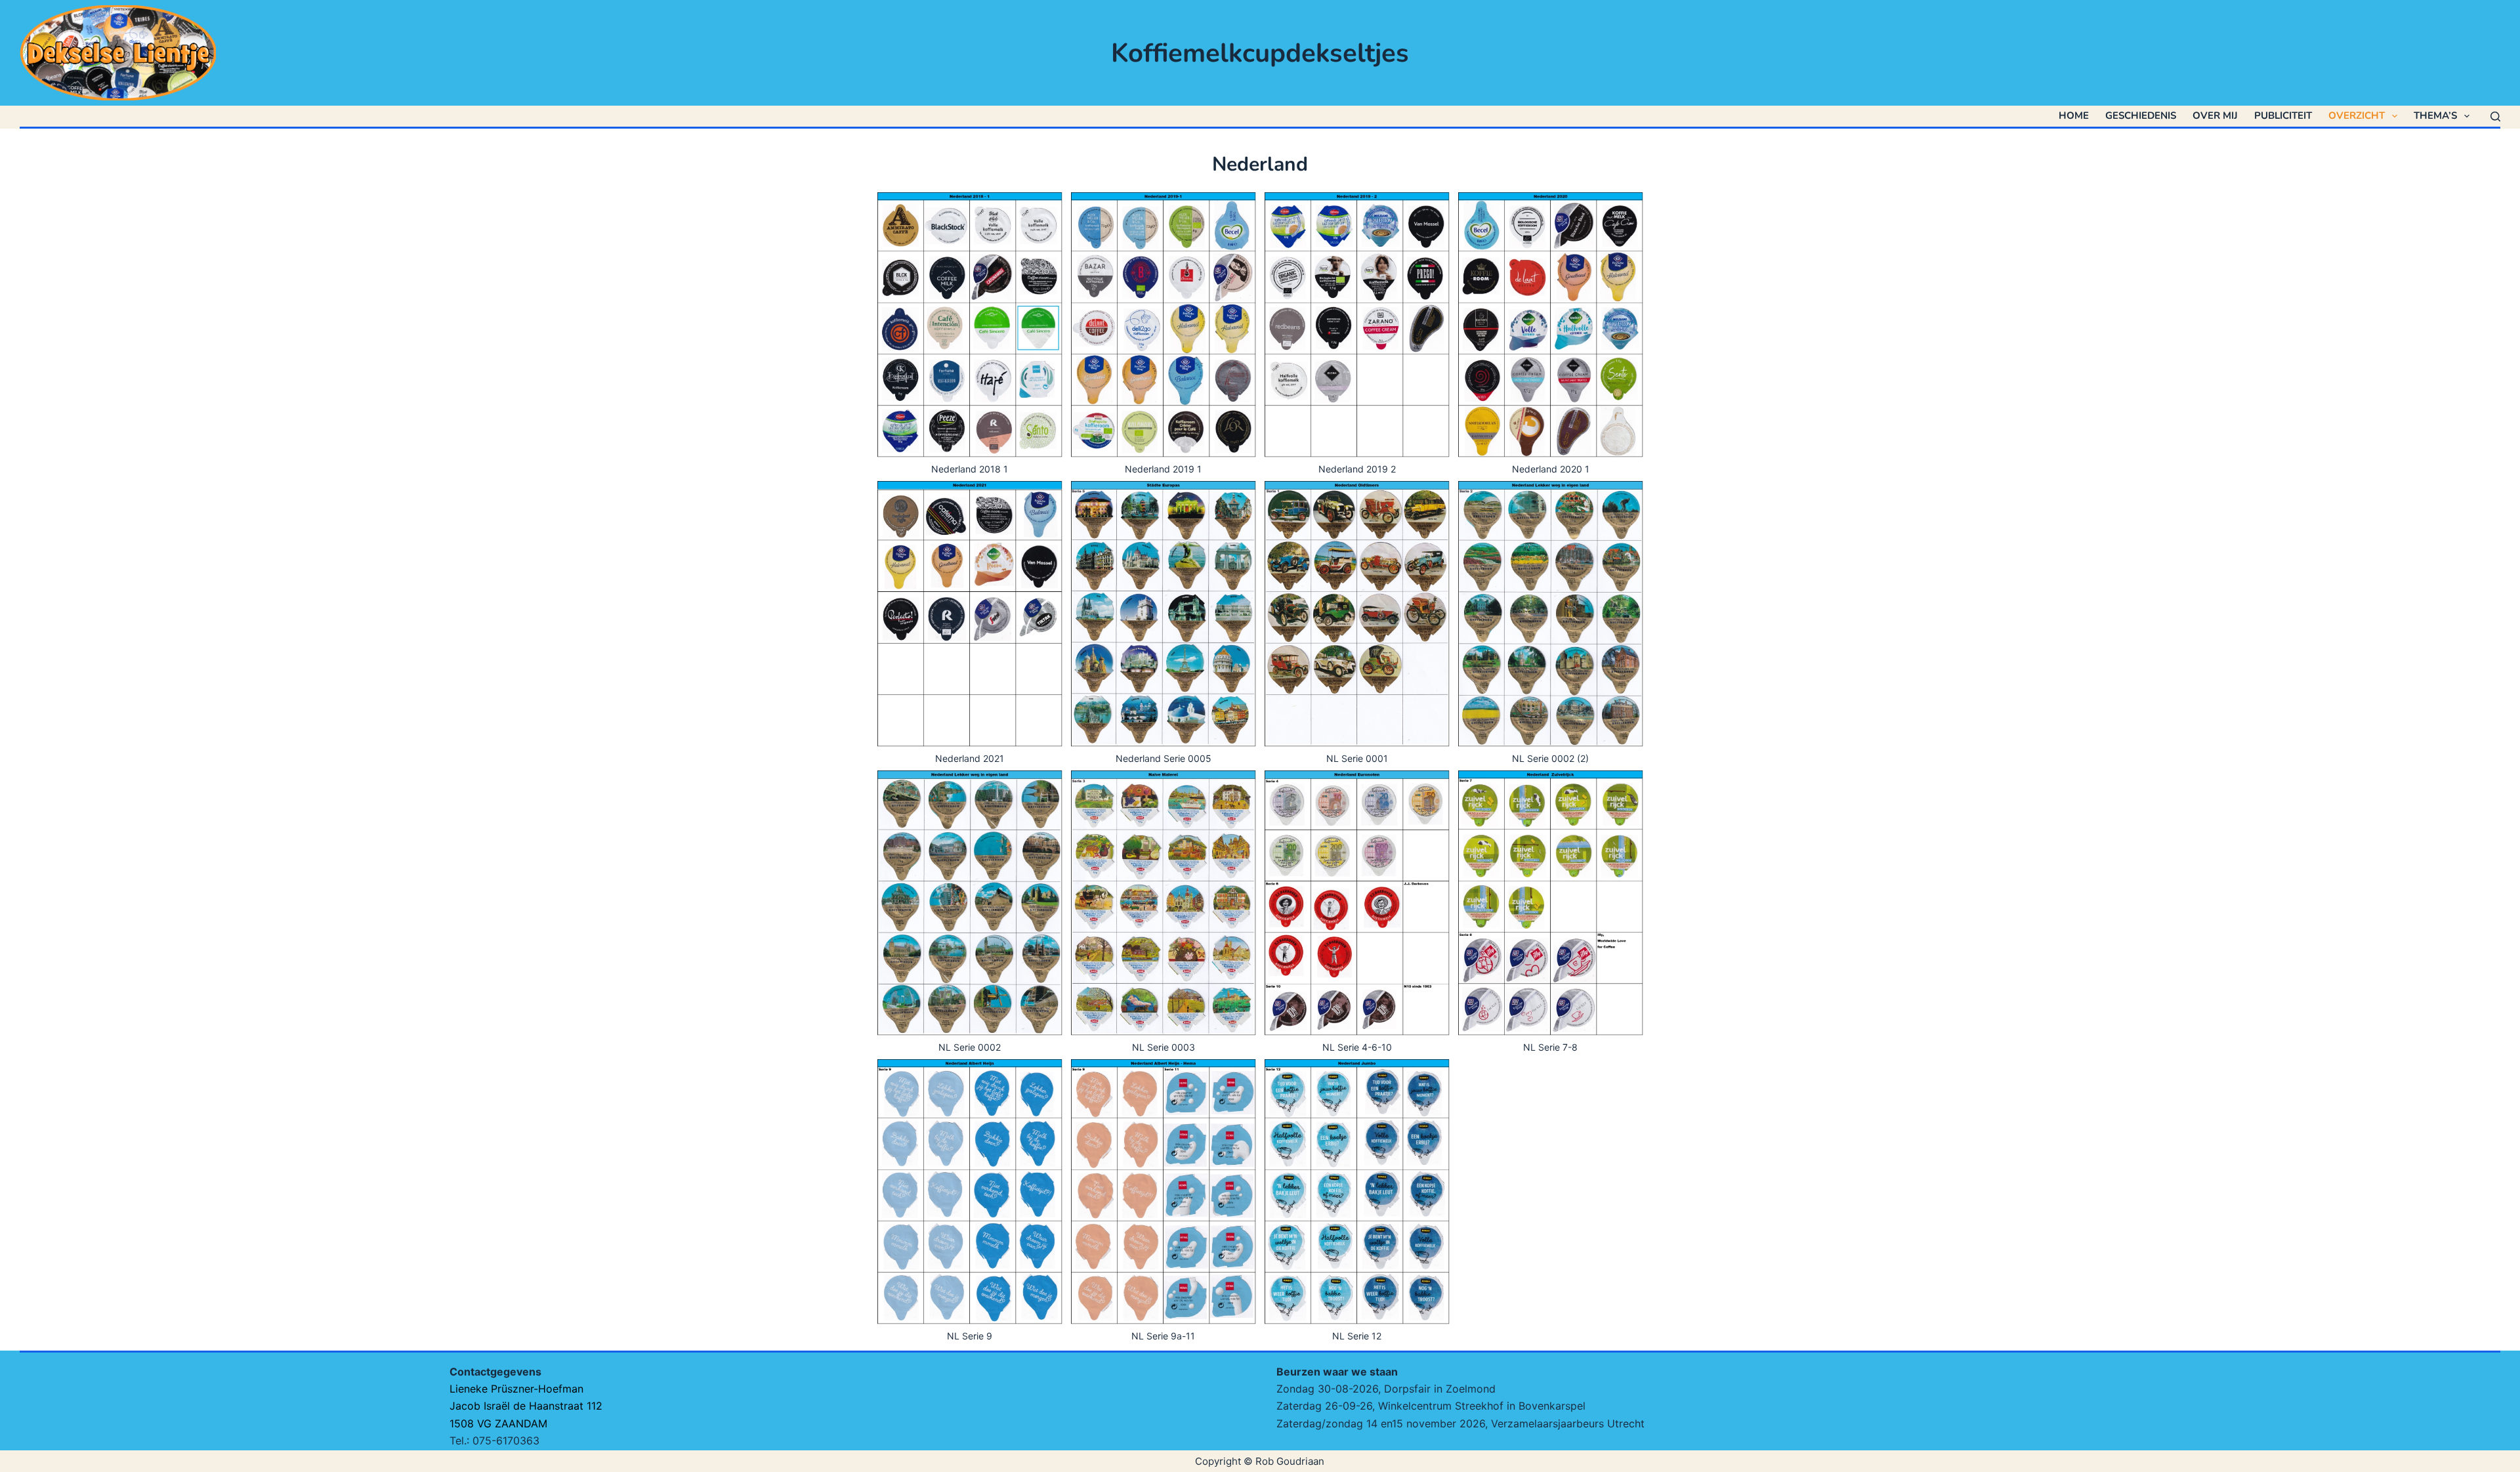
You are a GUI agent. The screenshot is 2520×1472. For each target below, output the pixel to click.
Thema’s (2435, 116)
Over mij (2215, 116)
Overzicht (2357, 116)
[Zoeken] (2495, 116)
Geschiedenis (2141, 116)
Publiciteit (2283, 116)
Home (2074, 116)
